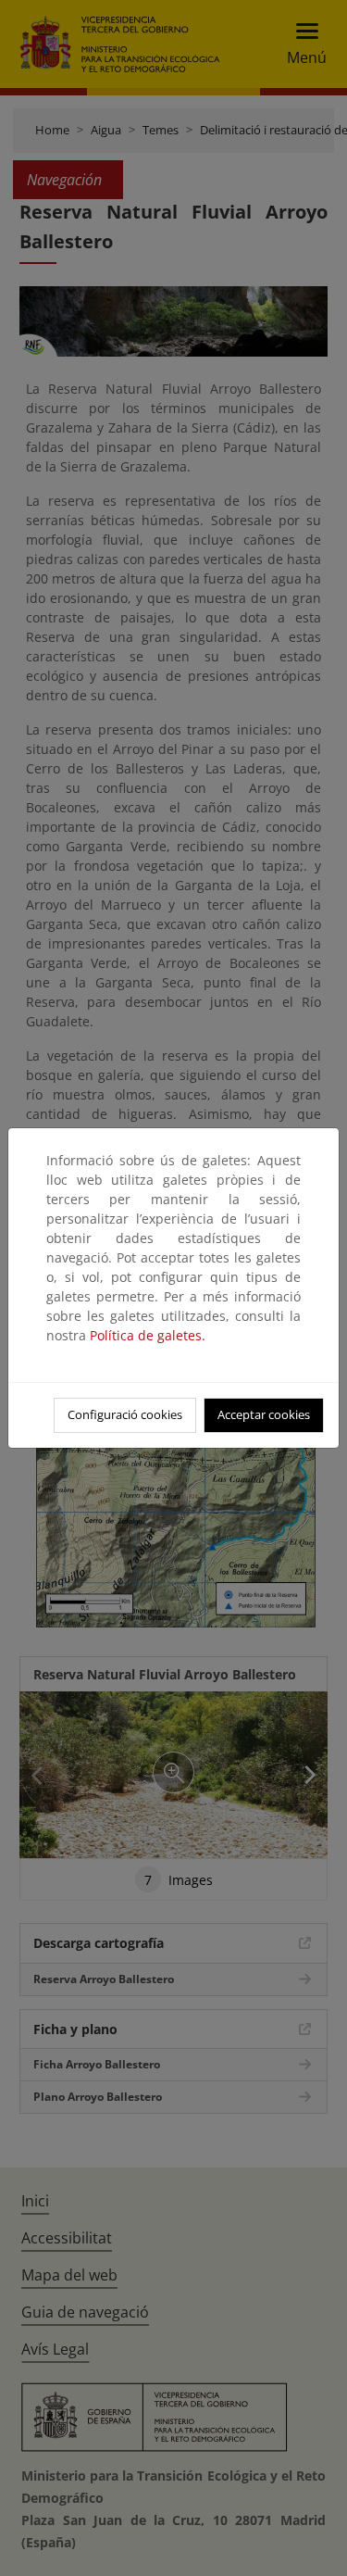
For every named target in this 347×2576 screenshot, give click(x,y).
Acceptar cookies (264, 1414)
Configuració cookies (125, 1414)
